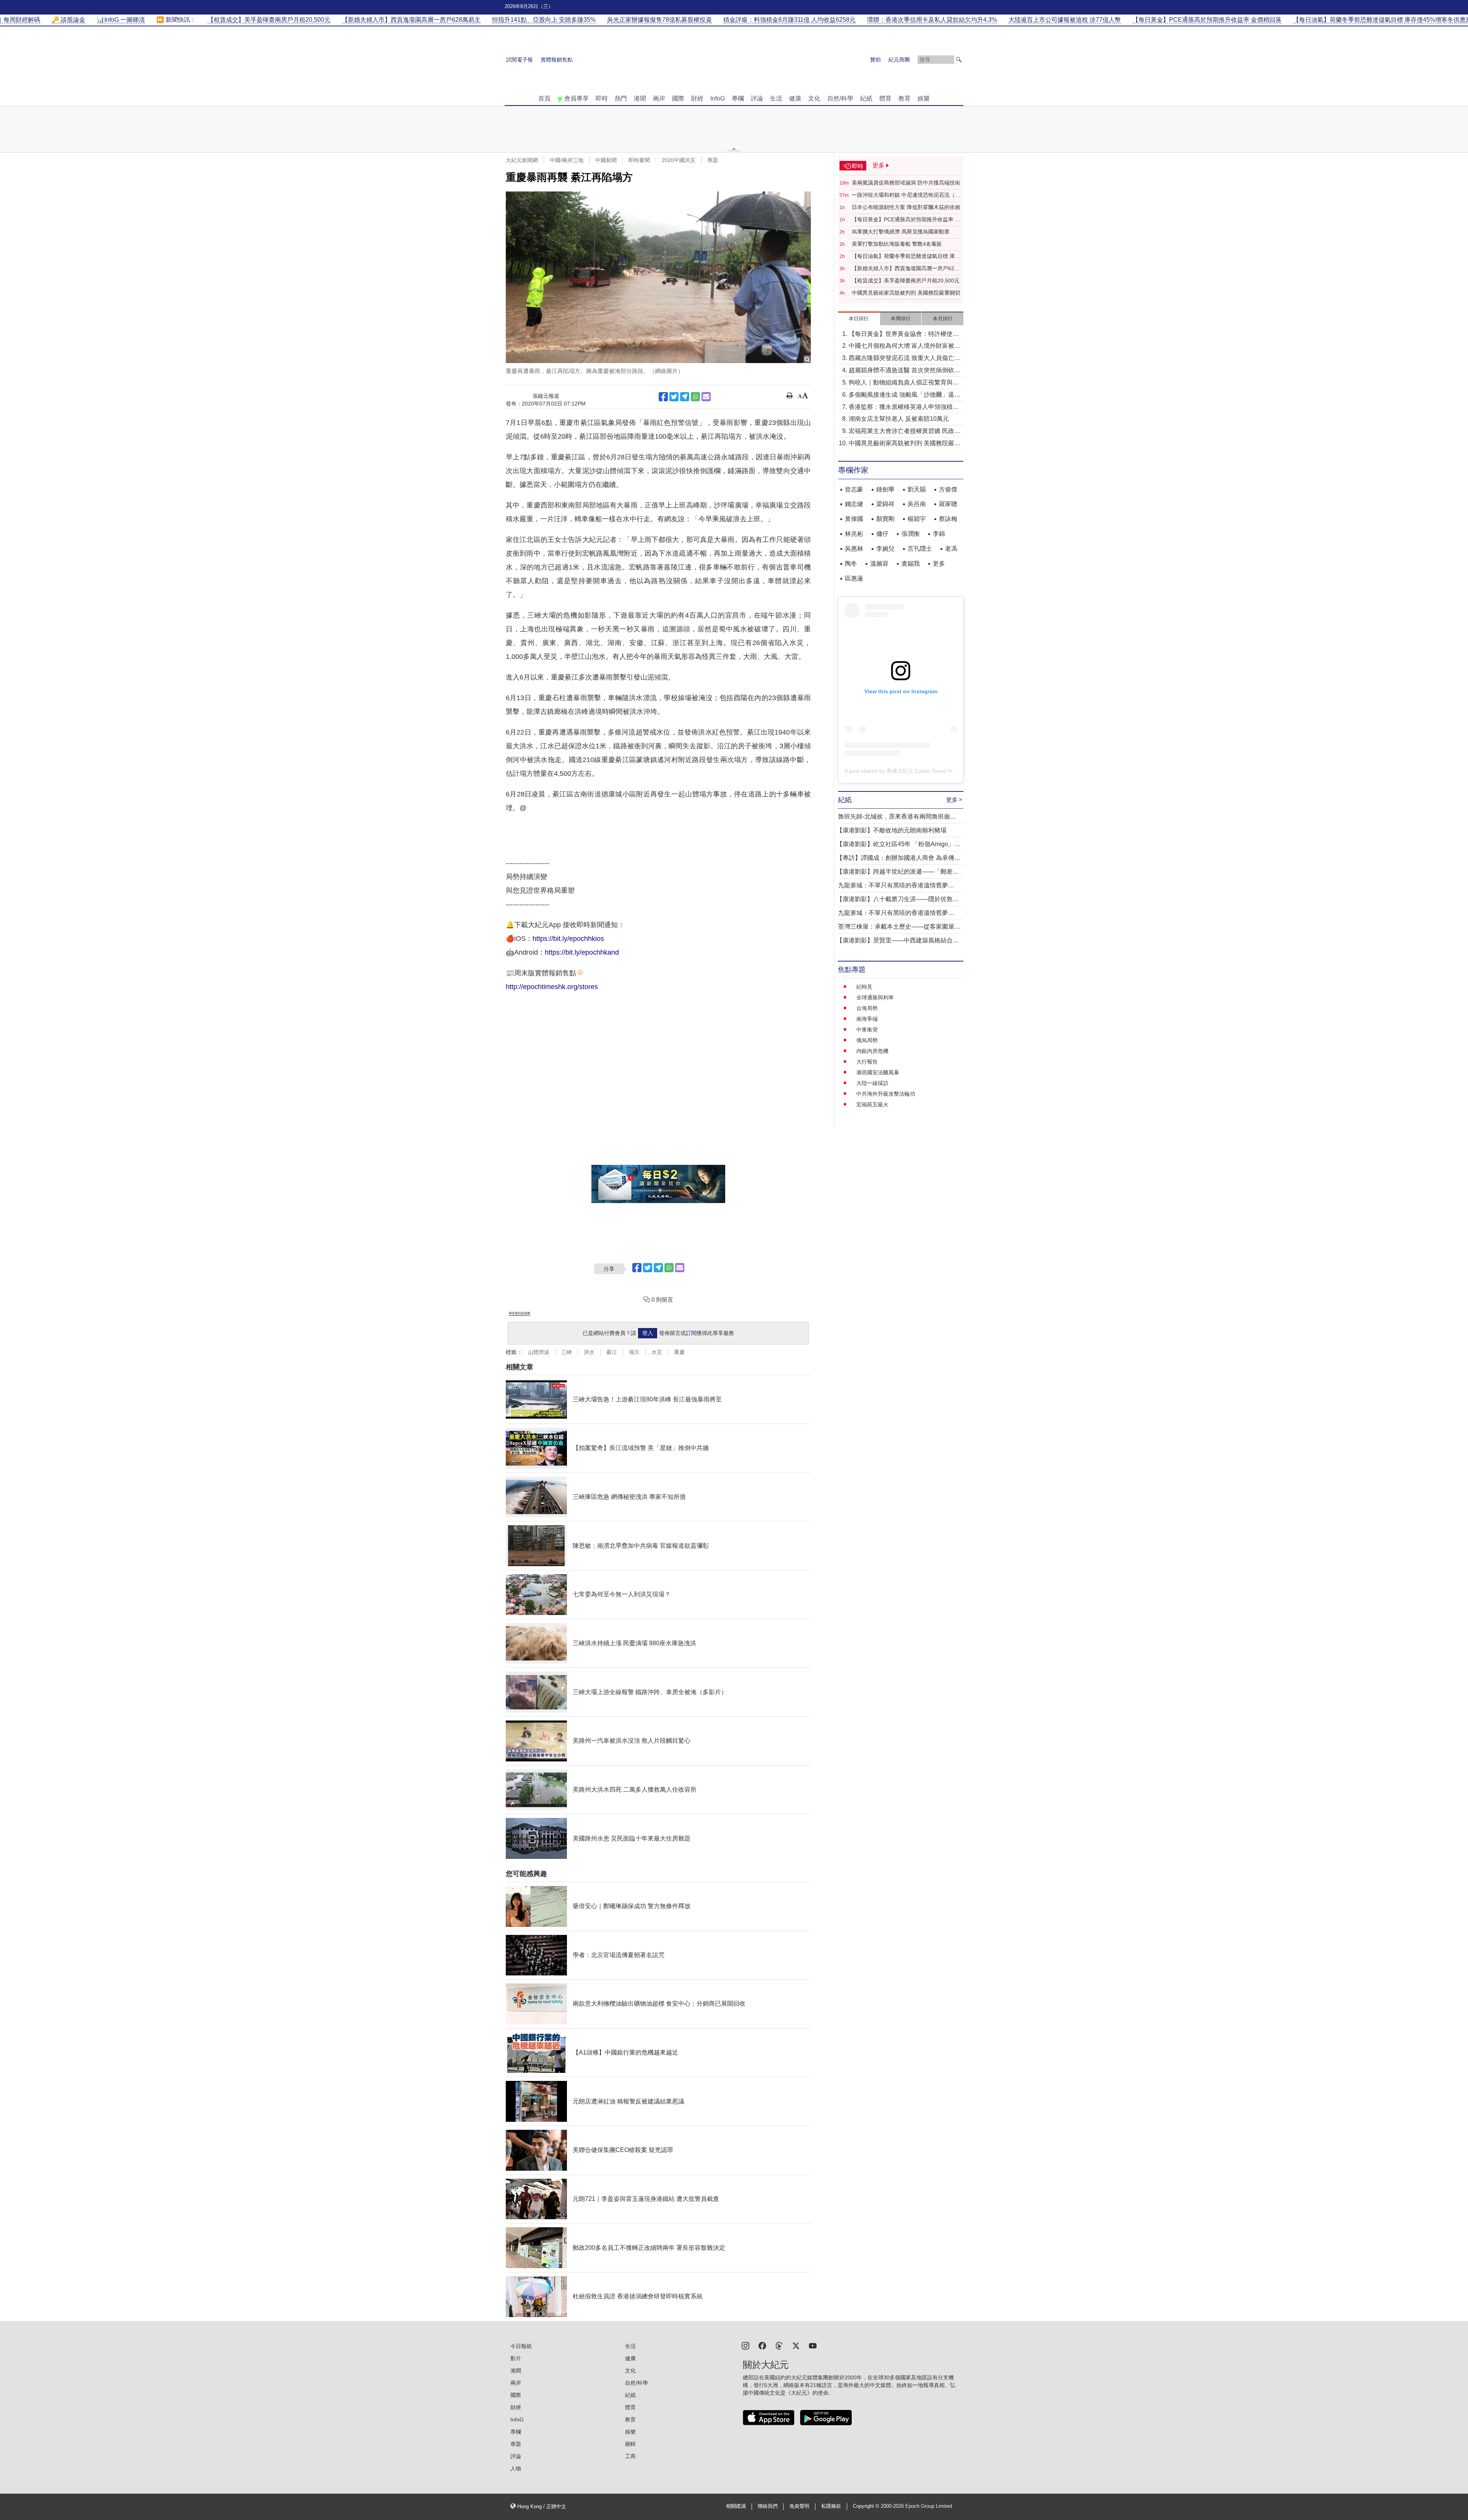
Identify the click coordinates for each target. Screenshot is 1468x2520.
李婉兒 (885, 549)
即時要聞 (639, 160)
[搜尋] (959, 60)
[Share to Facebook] (663, 397)
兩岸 (659, 98)
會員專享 (576, 98)
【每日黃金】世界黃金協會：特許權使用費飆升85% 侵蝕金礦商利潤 (904, 335)
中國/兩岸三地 (567, 160)
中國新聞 (606, 160)
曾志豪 (854, 489)
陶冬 (851, 564)
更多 (939, 564)
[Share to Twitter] (674, 397)
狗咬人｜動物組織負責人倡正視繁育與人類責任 (904, 383)
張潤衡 (911, 534)
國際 (678, 98)
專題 (713, 160)
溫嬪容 (879, 564)
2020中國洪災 (679, 160)
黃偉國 (854, 519)
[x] (796, 2345)
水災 (657, 1352)
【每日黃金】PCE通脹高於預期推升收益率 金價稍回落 (906, 220)
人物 (516, 2468)
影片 (516, 2358)
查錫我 (911, 564)
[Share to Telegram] (685, 397)
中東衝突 (867, 1030)
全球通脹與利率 (875, 997)
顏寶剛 (885, 519)
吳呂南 (917, 504)
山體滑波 (539, 1352)
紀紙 (866, 98)
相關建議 (736, 2506)
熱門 (621, 98)
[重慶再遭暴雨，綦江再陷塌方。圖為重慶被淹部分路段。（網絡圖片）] (658, 277)
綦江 (612, 1352)
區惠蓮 (854, 578)
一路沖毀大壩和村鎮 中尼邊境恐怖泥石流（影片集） (906, 195)
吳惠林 (854, 549)
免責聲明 (799, 2506)
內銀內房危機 (872, 1051)
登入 (648, 1333)
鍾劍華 (885, 489)
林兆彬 (854, 534)
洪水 (589, 1352)
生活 (776, 98)
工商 (630, 2456)
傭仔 (882, 534)
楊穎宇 (917, 519)
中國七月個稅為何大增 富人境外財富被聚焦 (905, 346)
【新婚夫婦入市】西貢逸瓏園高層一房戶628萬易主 (905, 269)
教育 (905, 98)
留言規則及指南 (520, 1313)
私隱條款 (831, 2506)
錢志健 (854, 504)
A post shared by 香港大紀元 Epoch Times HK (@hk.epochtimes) (923, 771)
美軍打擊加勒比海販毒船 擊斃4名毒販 (897, 244)
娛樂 (924, 98)
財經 (697, 98)
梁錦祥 (885, 504)
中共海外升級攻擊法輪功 (886, 1094)
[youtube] (813, 2345)
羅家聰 (948, 504)
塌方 (634, 1352)
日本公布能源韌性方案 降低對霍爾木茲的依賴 (906, 207)
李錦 (939, 534)
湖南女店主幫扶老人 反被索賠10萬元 (899, 419)
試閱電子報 (520, 60)
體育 (885, 98)
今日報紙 (521, 2346)
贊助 (875, 60)
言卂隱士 (920, 549)
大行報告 (867, 1062)
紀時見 (864, 987)
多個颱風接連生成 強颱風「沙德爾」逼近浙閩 (905, 395)
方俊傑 (948, 489)
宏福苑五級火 (872, 1104)
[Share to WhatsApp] (695, 397)
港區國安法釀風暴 (878, 1072)
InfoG (718, 98)
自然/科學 (840, 98)
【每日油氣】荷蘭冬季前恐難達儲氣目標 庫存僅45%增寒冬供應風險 (906, 256)
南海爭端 (867, 1019)
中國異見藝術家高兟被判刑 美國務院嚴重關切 (906, 293)
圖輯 (630, 2444)
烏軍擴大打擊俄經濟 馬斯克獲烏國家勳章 (901, 232)
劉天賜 (917, 489)
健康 (795, 98)
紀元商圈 (899, 60)
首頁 (544, 98)
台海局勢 (867, 1008)
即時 (602, 98)
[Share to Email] (706, 397)
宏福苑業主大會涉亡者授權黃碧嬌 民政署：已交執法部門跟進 (901, 432)
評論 (757, 98)
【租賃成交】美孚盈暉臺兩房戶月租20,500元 (906, 281)
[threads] (779, 2345)
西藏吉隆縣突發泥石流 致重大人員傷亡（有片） (901, 359)
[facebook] (762, 2345)
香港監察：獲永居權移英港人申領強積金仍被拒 (904, 408)
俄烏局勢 (867, 1040)
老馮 (951, 549)
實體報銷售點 (557, 60)
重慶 (679, 1352)
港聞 (640, 98)
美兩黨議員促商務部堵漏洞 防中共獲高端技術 (906, 183)
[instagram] (745, 2345)
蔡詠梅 (948, 519)
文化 (814, 98)
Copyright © (867, 2506)
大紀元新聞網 (522, 160)
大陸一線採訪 (872, 1083)
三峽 (567, 1352)
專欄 (738, 98)
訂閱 (691, 1333)
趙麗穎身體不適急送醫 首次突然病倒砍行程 (905, 371)
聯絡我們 (768, 2506)
